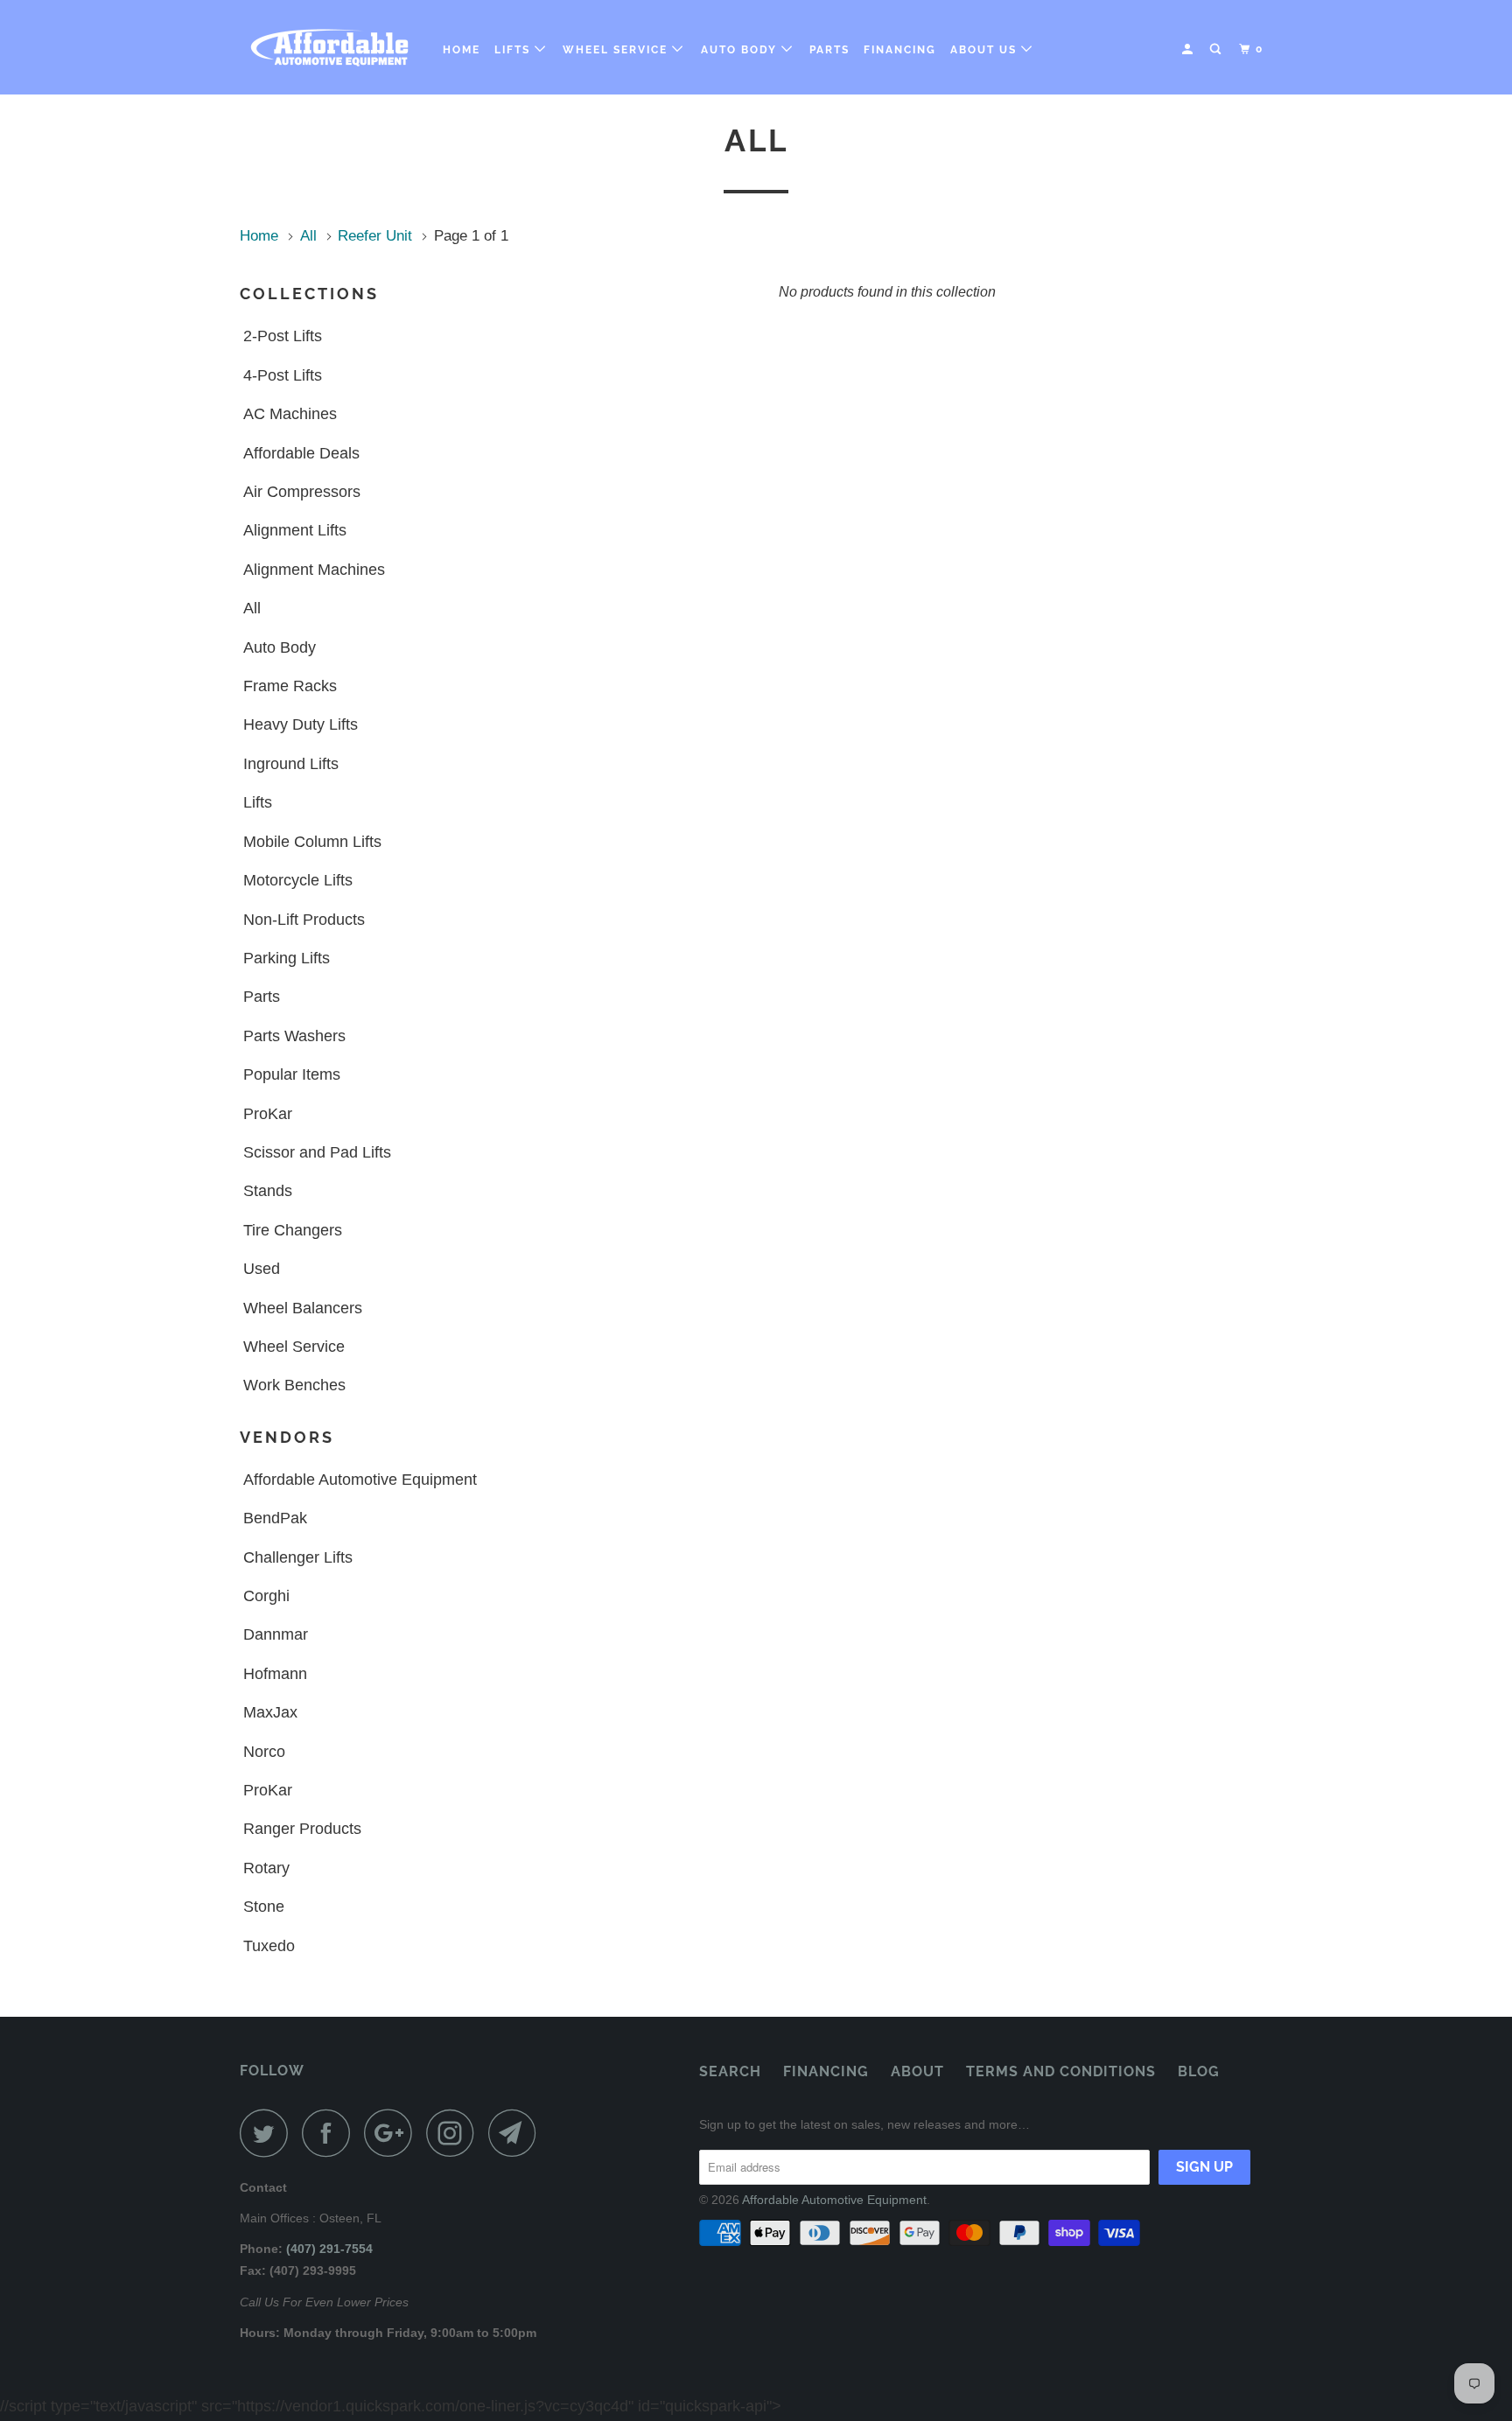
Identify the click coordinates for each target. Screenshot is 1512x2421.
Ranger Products (302, 1829)
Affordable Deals (301, 453)
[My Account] (1189, 49)
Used (262, 1269)
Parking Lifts (287, 958)
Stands (268, 1191)
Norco (264, 1752)
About (917, 2071)
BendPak (275, 1518)
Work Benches (294, 1385)
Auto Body (741, 50)
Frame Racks (290, 686)
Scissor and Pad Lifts (317, 1152)
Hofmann (275, 1674)
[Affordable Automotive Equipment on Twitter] (269, 2133)
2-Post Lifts (283, 336)
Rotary (266, 1868)
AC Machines (290, 414)
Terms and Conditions (1061, 2071)
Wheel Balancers (303, 1308)
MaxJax (270, 1712)
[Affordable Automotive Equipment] (329, 47)
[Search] (1217, 49)
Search (730, 2071)
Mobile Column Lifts (312, 842)
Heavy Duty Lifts (301, 724)
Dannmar (276, 1634)
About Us (986, 50)
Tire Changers (293, 1230)
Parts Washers (294, 1036)
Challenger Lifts (298, 1557)
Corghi (266, 1596)
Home (462, 50)
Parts (829, 50)
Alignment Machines (314, 570)
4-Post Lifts (283, 375)
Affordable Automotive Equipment (360, 1480)
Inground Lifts (291, 764)
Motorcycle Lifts (298, 880)
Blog (1199, 2071)
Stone (264, 1907)
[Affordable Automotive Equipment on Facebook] (331, 2133)
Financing (900, 50)
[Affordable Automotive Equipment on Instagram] (455, 2133)
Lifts (514, 50)
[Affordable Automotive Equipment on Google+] (393, 2133)
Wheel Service (617, 50)
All (252, 608)
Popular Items (292, 1074)
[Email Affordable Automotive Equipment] (517, 2133)
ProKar (268, 1114)
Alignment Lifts (295, 530)
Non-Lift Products (304, 920)
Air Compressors (302, 492)
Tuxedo (269, 1946)
